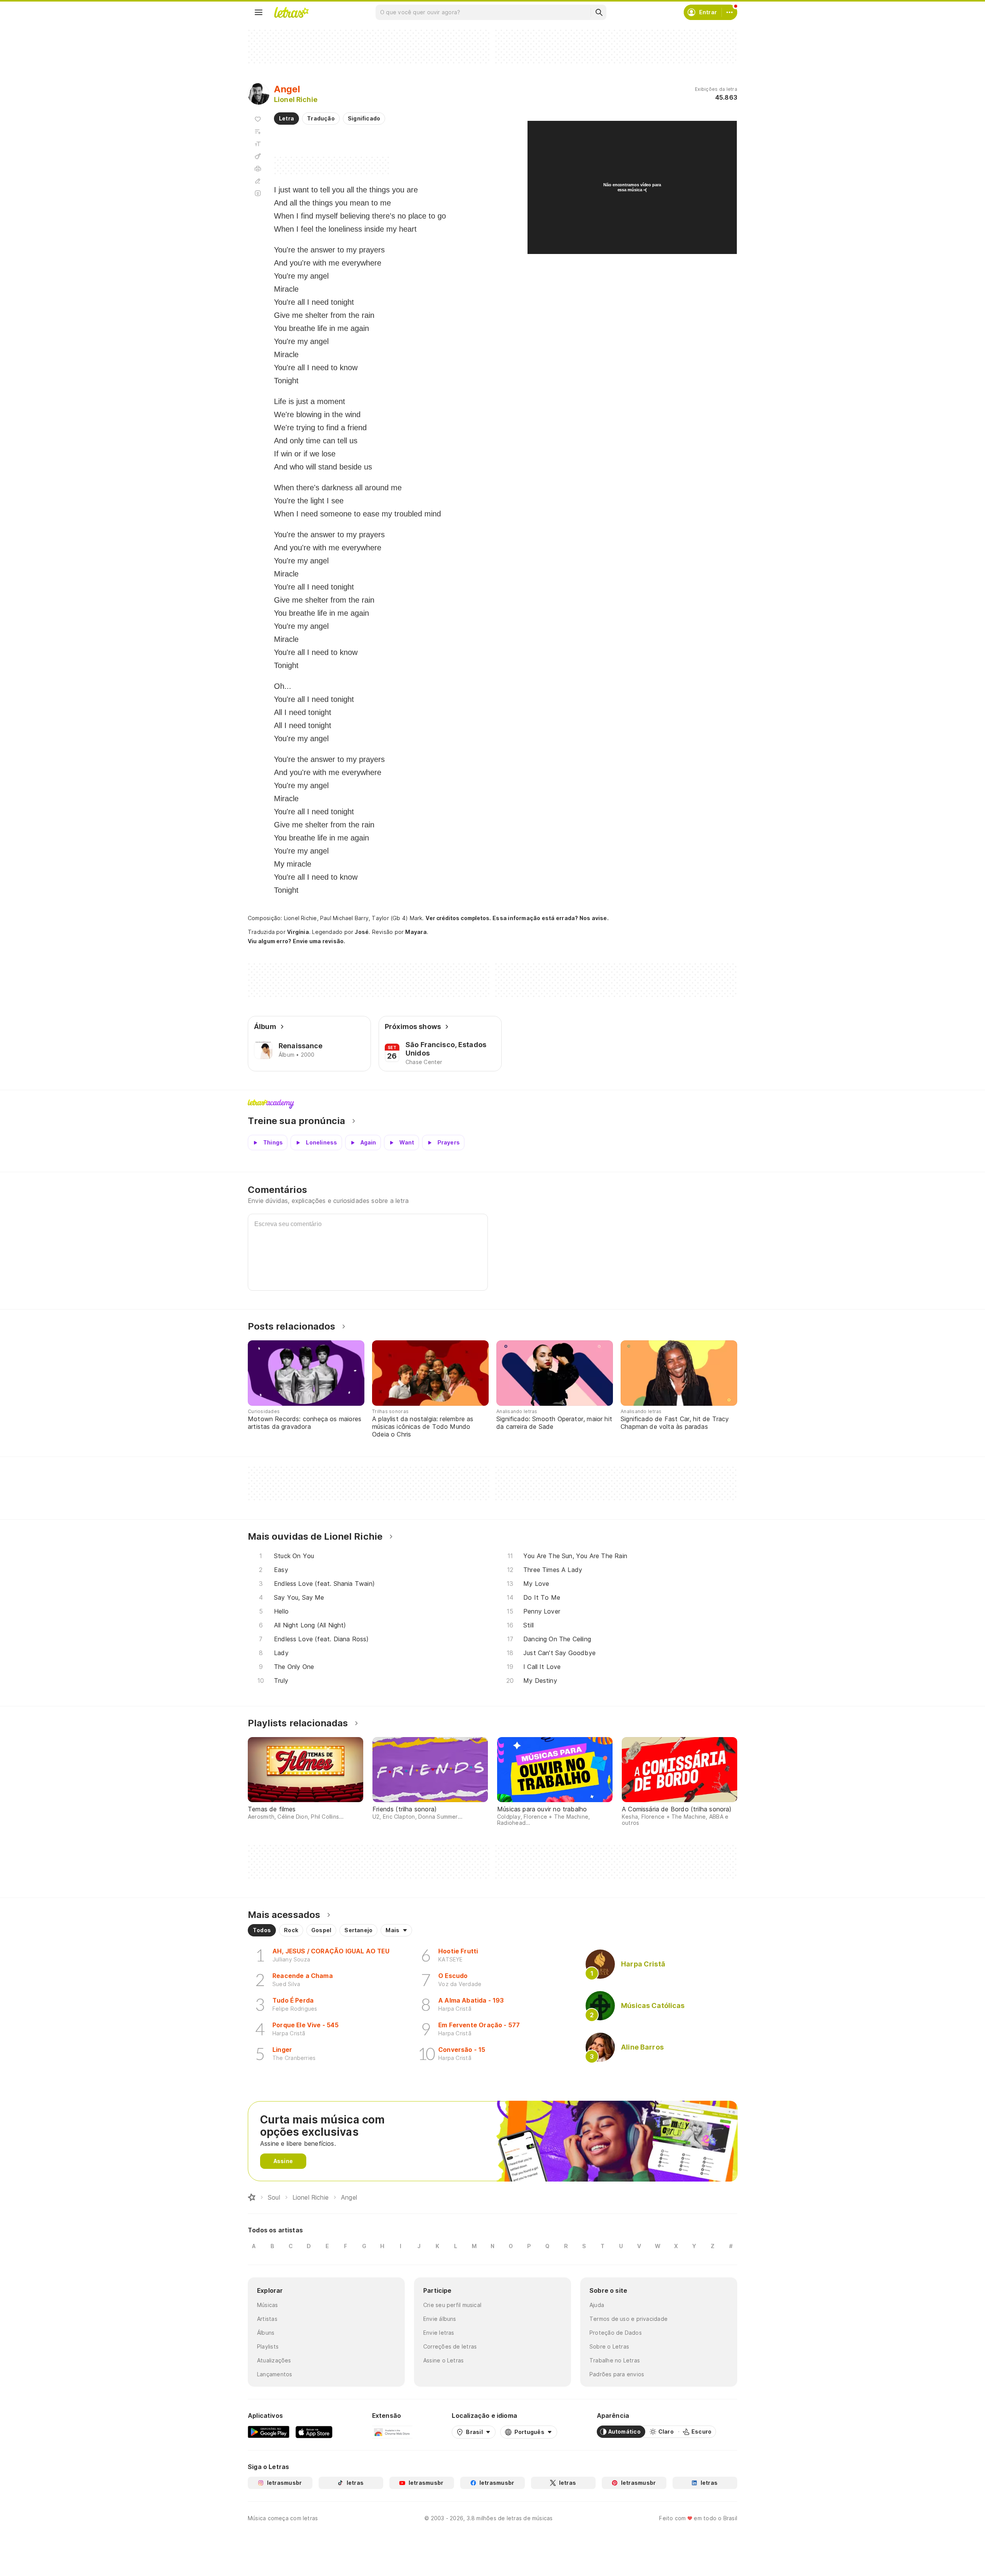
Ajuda (597, 2305)
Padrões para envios (617, 2374)
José (362, 932)
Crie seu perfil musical (452, 2305)
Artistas (267, 2319)
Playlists (268, 2346)
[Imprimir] (258, 169)
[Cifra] (258, 156)
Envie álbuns (440, 2319)
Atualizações (274, 2360)
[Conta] (730, 12)
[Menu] (259, 12)
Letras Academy (492, 1104)
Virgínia (298, 932)
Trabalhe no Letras (615, 2360)
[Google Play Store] (269, 2432)
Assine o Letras (443, 2360)
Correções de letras (450, 2346)
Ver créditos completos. (458, 918)
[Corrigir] (258, 181)
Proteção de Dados (616, 2333)
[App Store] (314, 2432)
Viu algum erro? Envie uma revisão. (297, 941)
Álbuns (266, 2333)
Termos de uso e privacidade (629, 2319)
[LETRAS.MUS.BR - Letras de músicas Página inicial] (291, 12)
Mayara (416, 932)
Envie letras (439, 2333)
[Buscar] (599, 12)
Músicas (268, 2305)
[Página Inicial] (252, 2197)
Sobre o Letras (609, 2346)
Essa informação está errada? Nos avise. (551, 918)
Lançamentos (275, 2374)
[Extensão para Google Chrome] (392, 2432)
